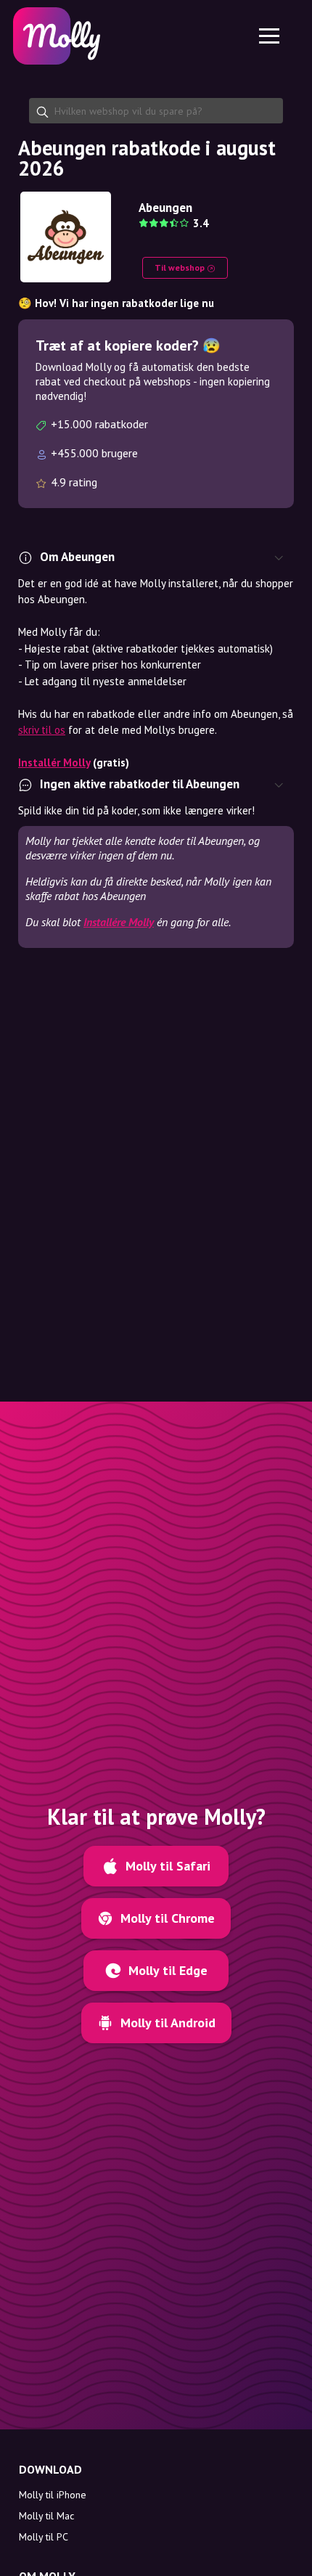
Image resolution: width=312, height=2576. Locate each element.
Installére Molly (119, 922)
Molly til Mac (46, 2516)
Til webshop (181, 267)
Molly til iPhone (53, 2495)
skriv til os (42, 730)
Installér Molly (54, 762)
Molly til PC (44, 2537)
